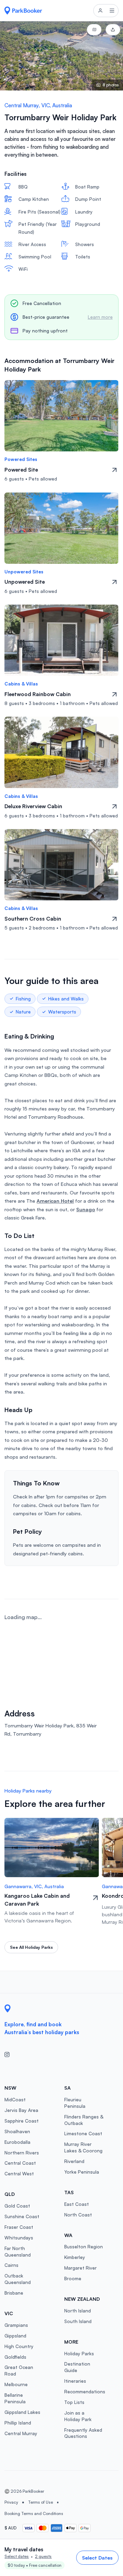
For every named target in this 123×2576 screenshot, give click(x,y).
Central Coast (20, 2163)
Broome (73, 2278)
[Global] (23, 10)
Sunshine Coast (22, 2216)
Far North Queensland (18, 2251)
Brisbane (14, 2293)
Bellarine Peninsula (15, 2398)
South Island (78, 2321)
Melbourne (16, 2384)
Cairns (11, 2265)
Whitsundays (19, 2238)
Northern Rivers (22, 2153)
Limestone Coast (83, 2133)
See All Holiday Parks (31, 1947)
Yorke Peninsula (82, 2172)
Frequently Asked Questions (83, 2433)
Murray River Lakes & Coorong (83, 2147)
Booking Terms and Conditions (34, 2513)
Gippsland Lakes (22, 2412)
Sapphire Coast (22, 2121)
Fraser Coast (19, 2227)
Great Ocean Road (19, 2370)
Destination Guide (77, 2367)
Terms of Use (40, 2502)
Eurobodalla (17, 2142)
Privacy (11, 2502)
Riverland (74, 2161)
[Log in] (100, 11)
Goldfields (15, 2357)
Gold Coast (17, 2206)
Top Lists (74, 2402)
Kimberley (75, 2257)
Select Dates (97, 2557)
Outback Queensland (18, 2279)
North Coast (78, 2215)
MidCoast (15, 2099)
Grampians (16, 2325)
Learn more (100, 317)
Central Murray (21, 2433)
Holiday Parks (79, 2353)
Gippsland (15, 2336)
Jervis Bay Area (21, 2110)
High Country (19, 2346)
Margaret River (80, 2268)
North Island (78, 2311)
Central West (19, 2173)
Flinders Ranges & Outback (84, 2120)
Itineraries (75, 2381)
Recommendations (85, 2391)
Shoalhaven (17, 2131)
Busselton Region (84, 2246)
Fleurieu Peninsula (75, 2103)
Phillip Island (18, 2423)
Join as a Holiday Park (78, 2416)
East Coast (77, 2204)
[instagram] (10, 2055)
